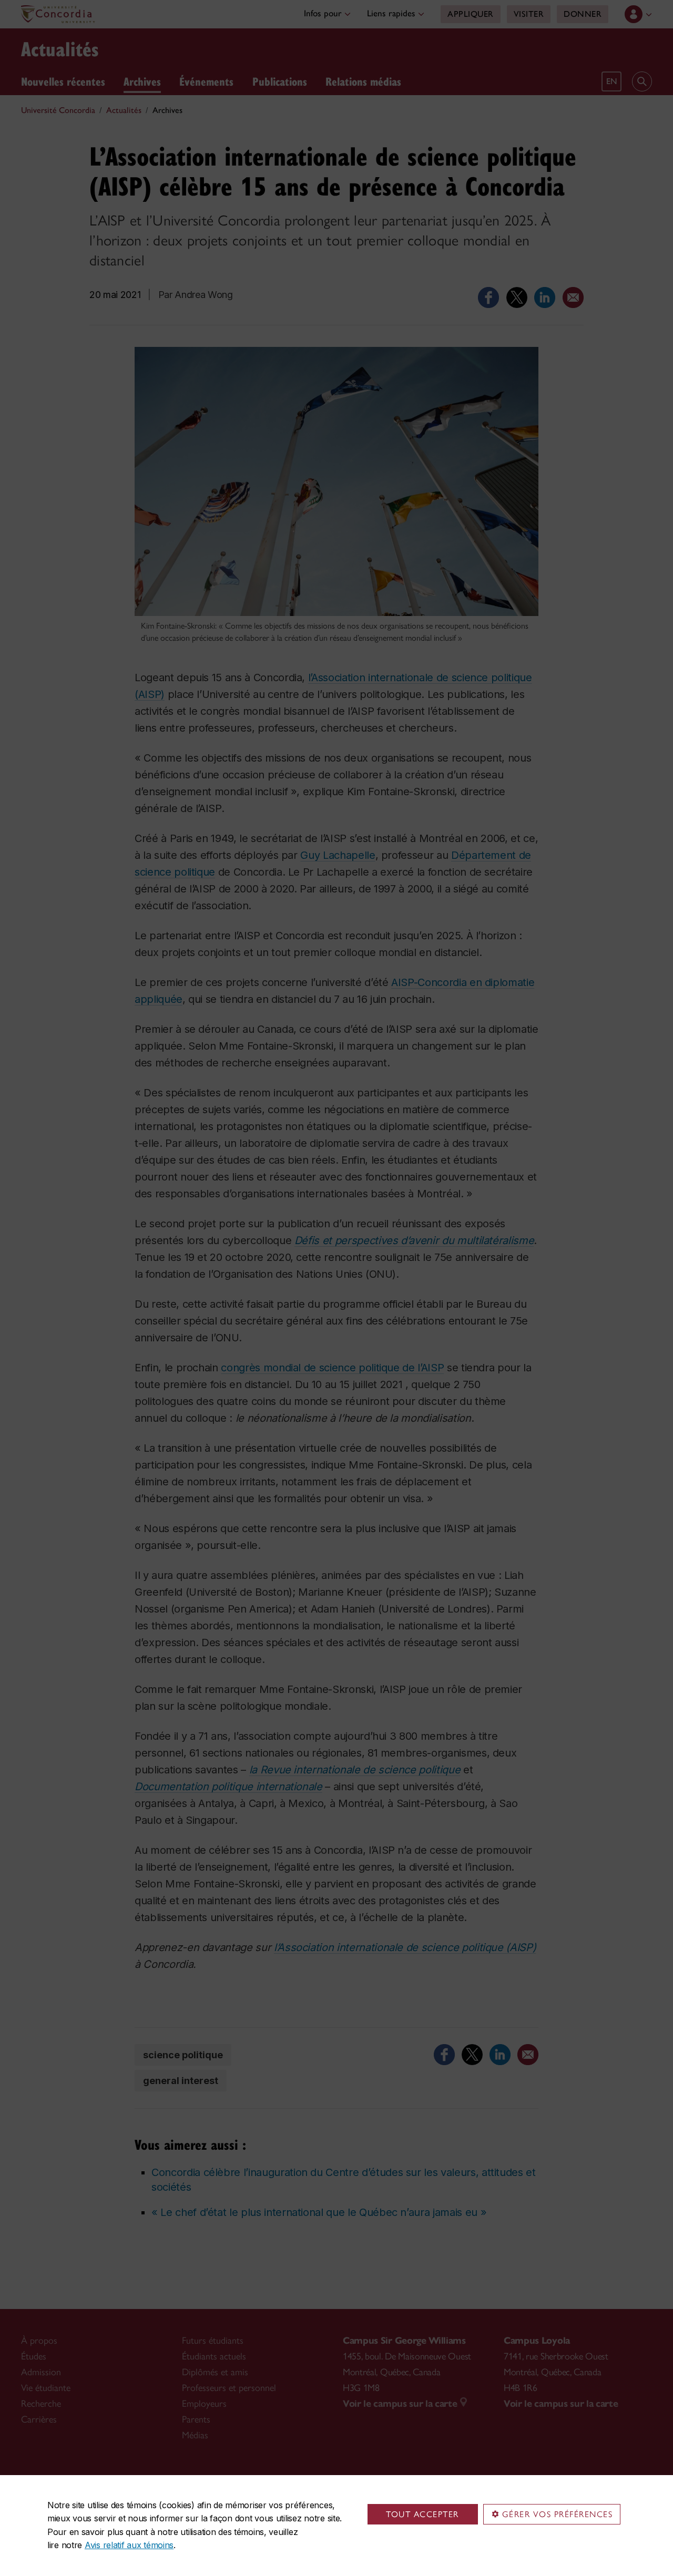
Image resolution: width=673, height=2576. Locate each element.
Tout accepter (422, 2514)
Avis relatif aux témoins (129, 2545)
